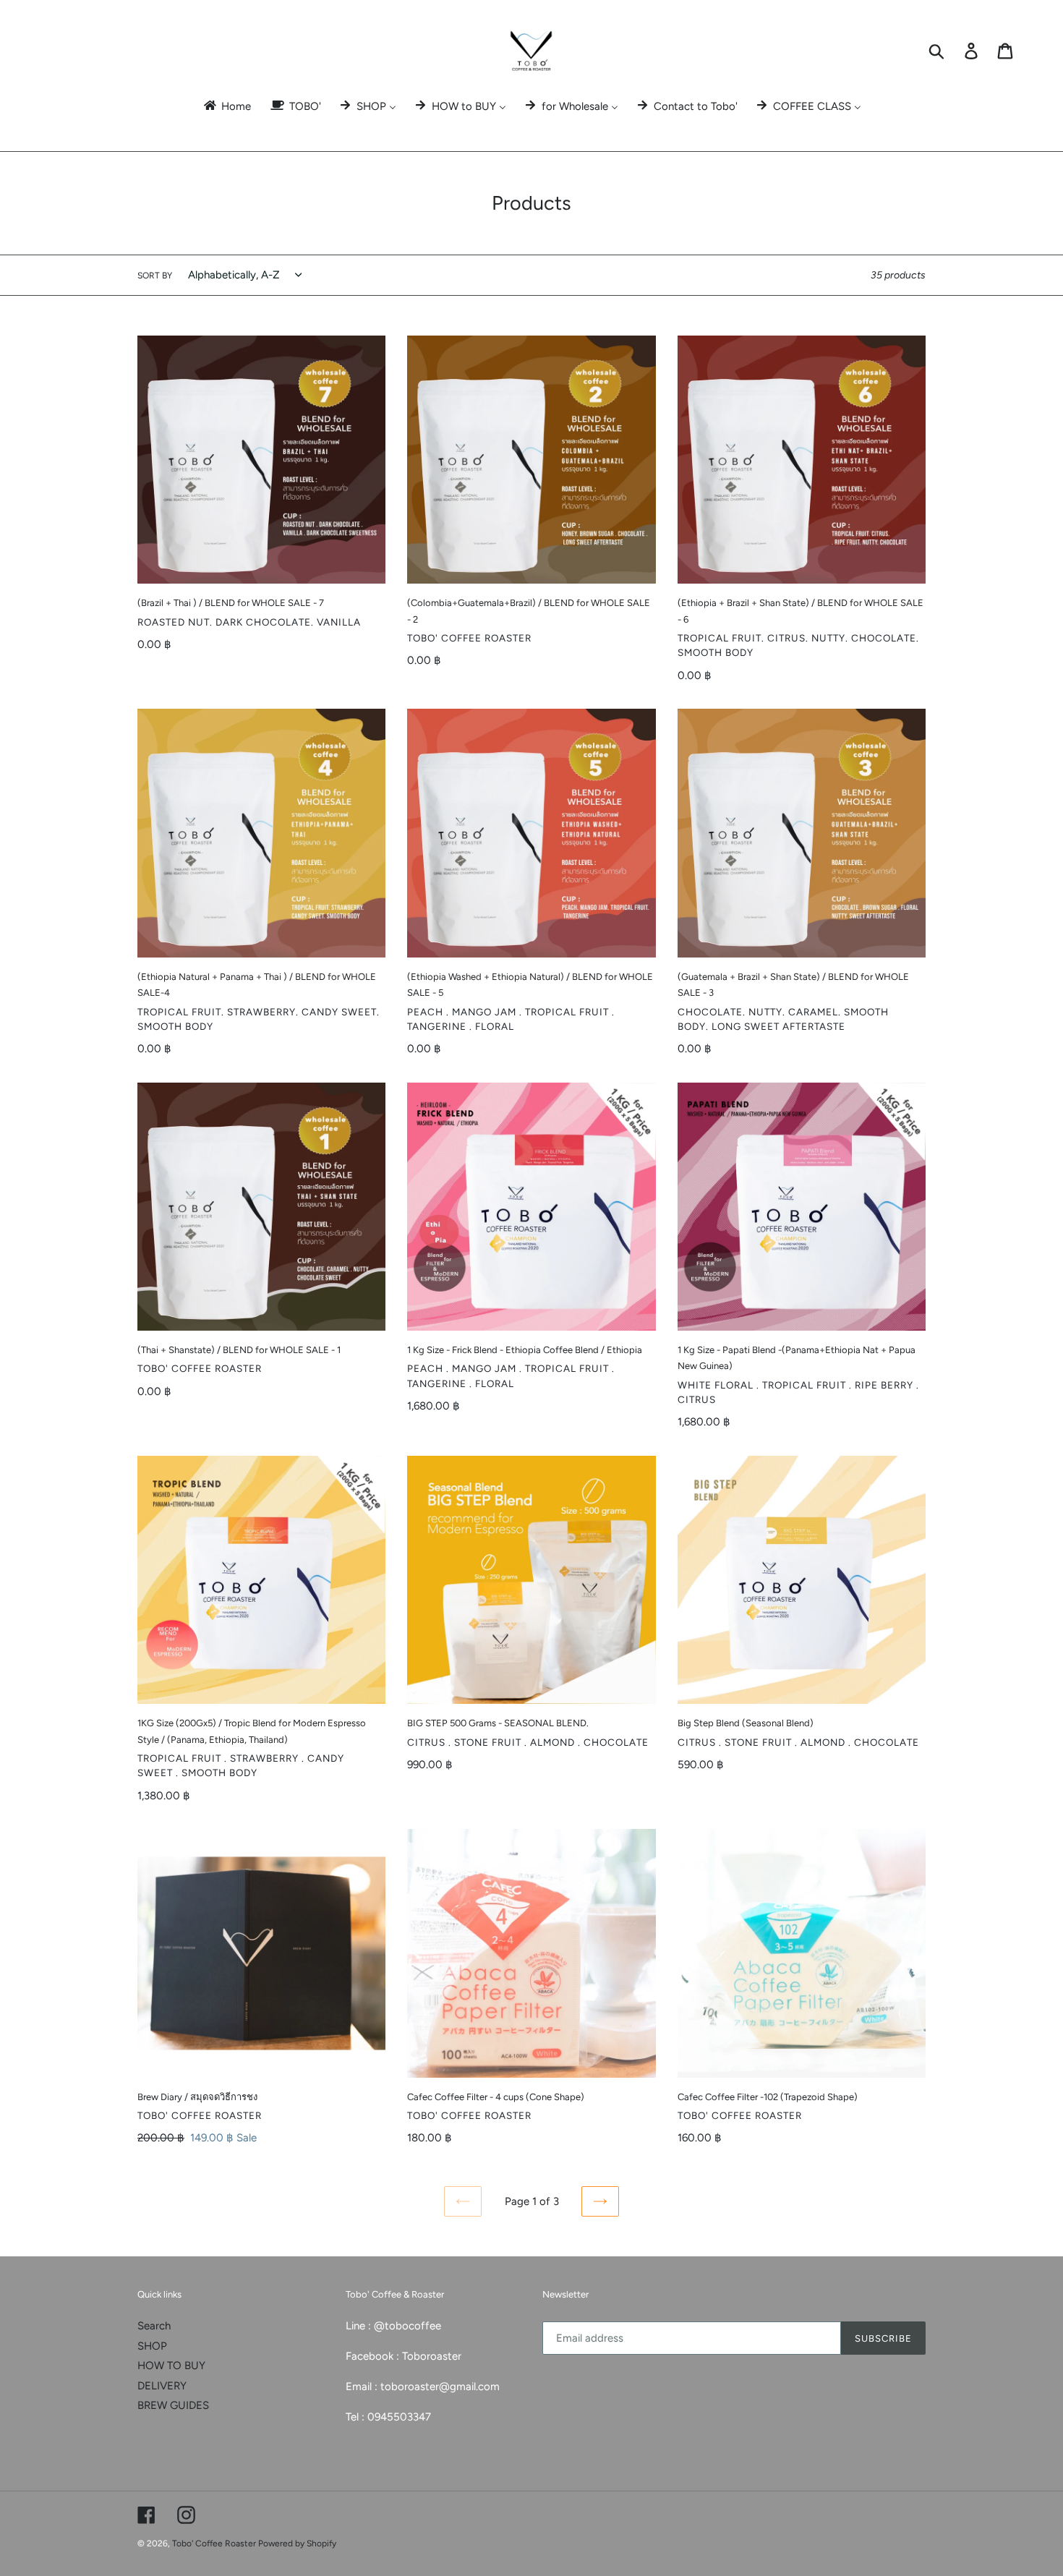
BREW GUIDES (173, 2405)
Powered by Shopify (297, 2543)
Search (154, 2326)
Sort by (155, 276)
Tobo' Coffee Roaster (215, 2543)
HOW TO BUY (171, 2366)
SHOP (152, 2346)
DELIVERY (162, 2386)
